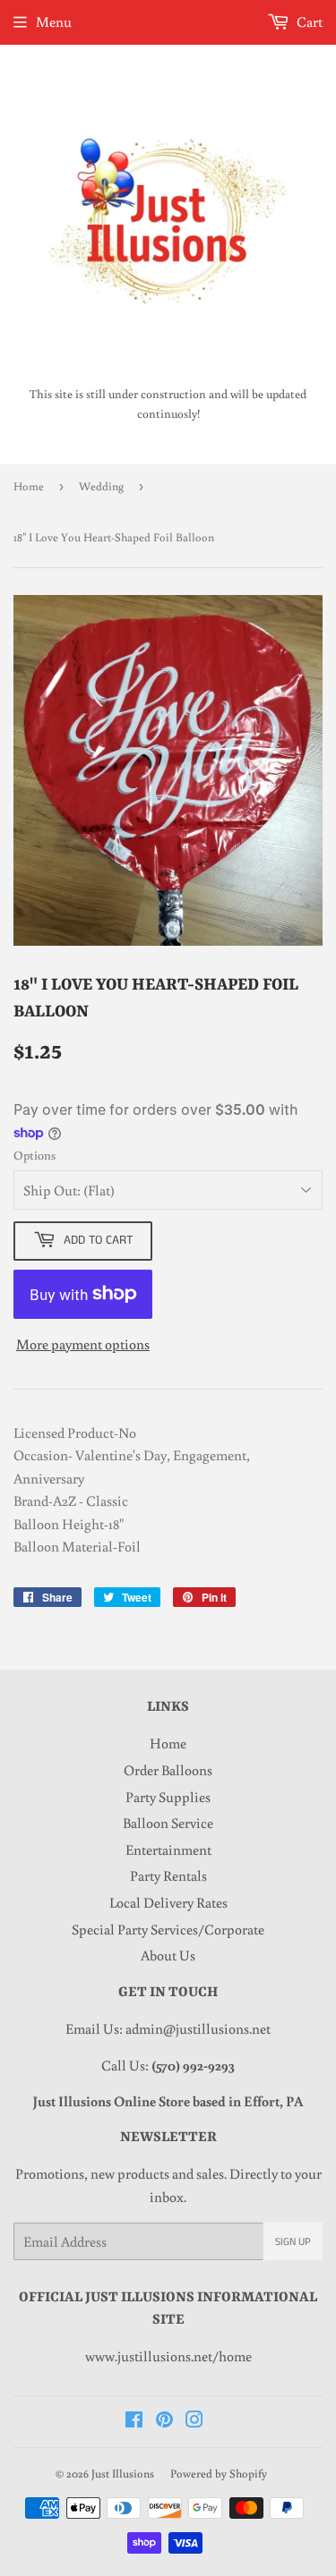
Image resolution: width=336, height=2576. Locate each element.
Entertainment (168, 1849)
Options (34, 1155)
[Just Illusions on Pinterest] (164, 2421)
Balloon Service (168, 1823)
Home (29, 486)
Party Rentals (168, 1875)
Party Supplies (168, 1797)
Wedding (101, 486)
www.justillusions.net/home (168, 2356)
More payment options (83, 1344)
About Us (168, 1955)
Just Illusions (123, 2474)
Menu (54, 21)
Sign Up (293, 2242)
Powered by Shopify (219, 2474)
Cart (308, 21)
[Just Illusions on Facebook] (134, 2421)
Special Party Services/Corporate (168, 1929)
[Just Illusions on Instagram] (194, 2421)
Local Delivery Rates (168, 1902)
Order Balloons (168, 1770)
